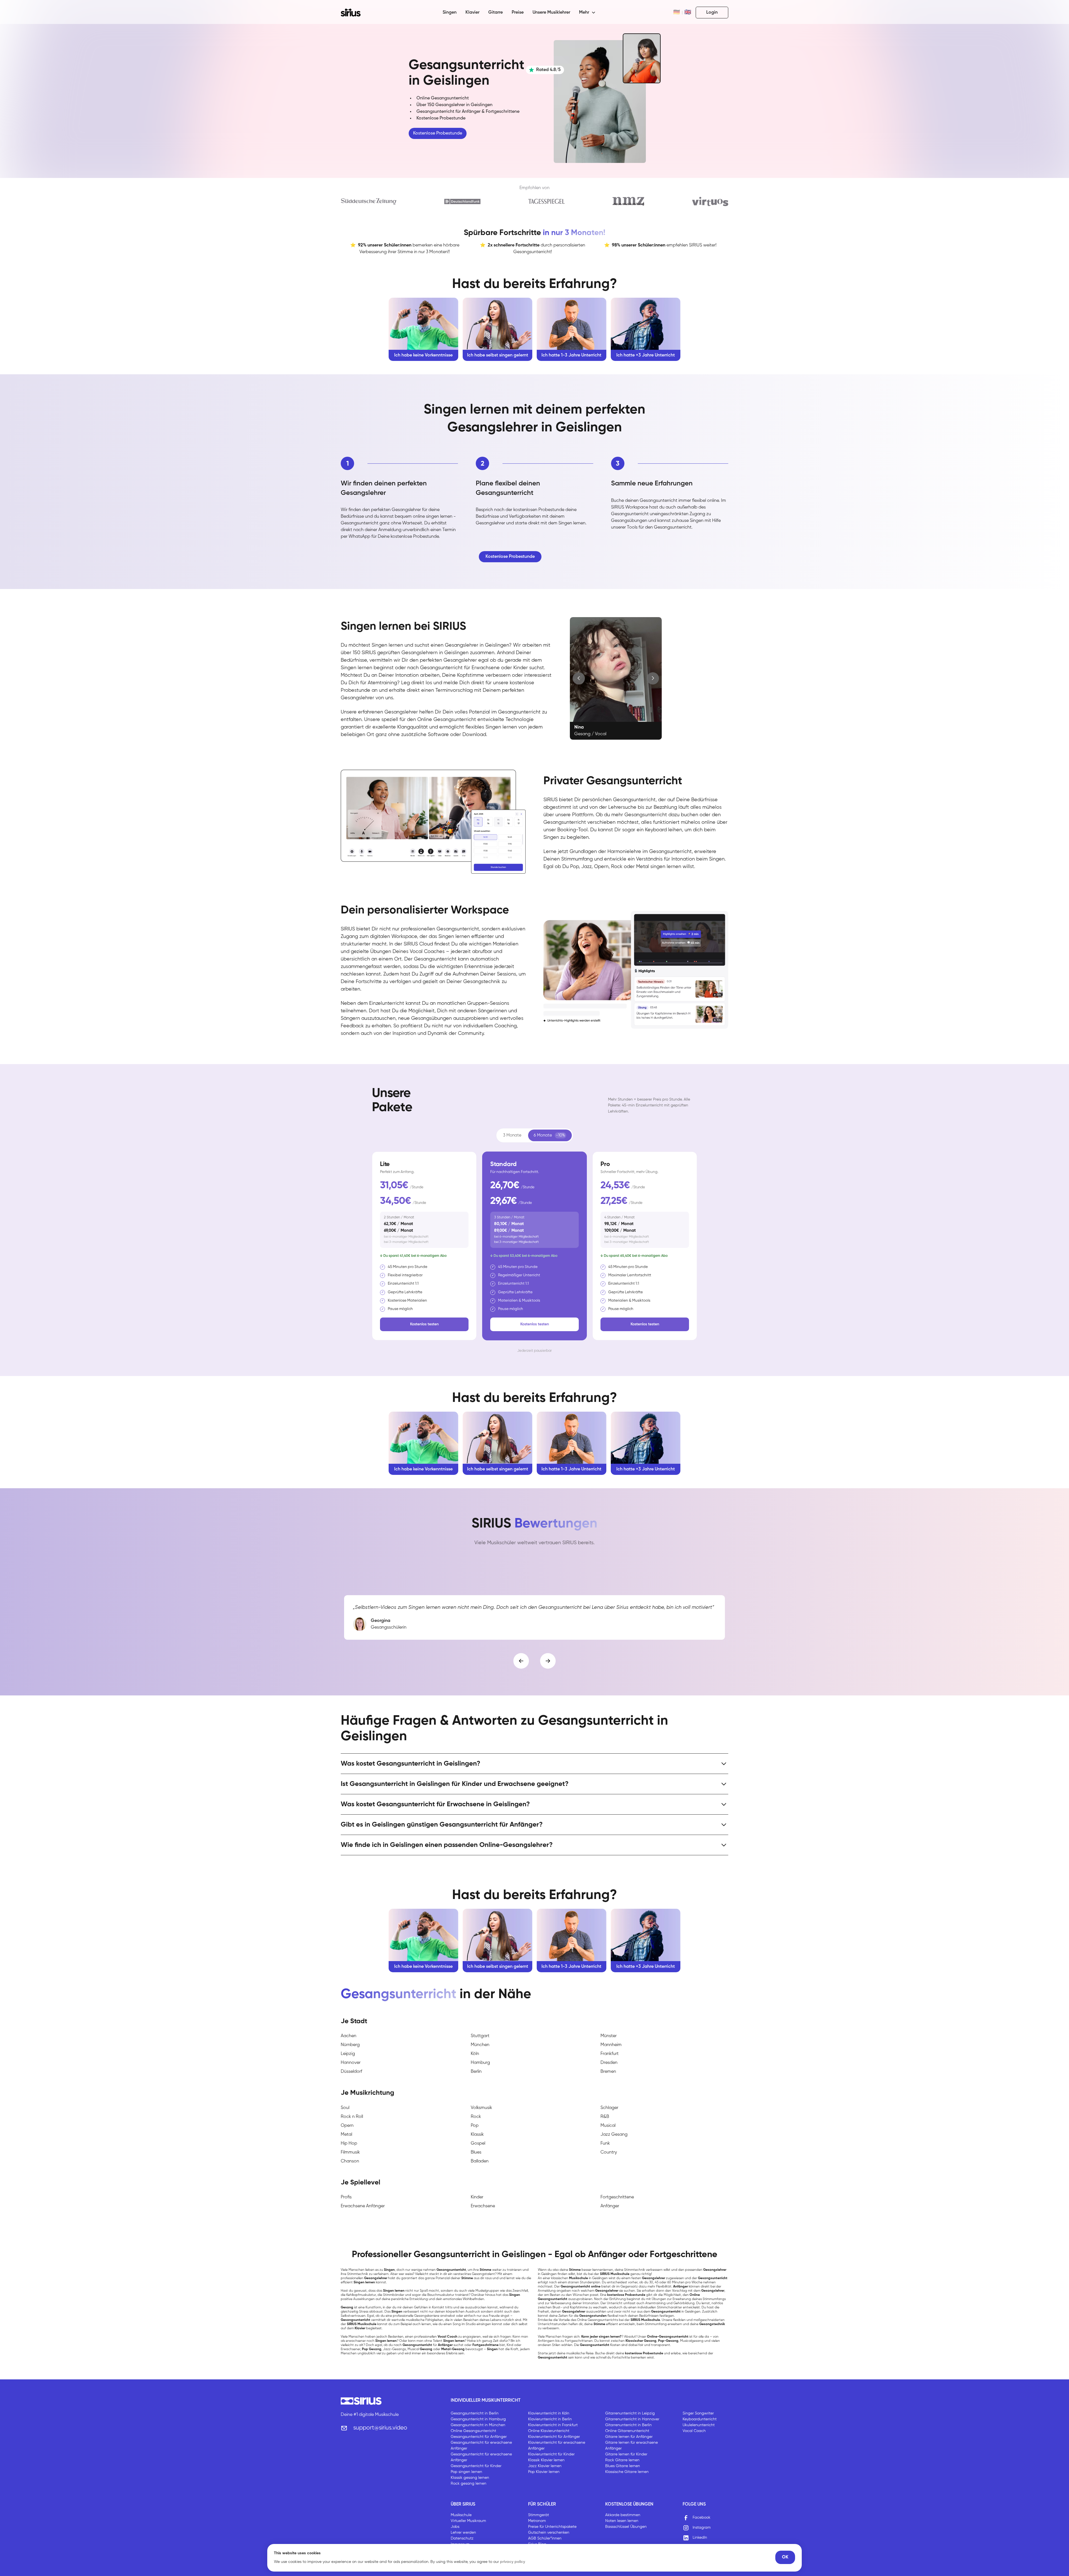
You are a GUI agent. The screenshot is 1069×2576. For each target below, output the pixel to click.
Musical (608, 2126)
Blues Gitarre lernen (623, 2466)
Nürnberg (350, 2045)
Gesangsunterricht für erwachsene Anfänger (481, 2446)
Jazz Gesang (614, 2135)
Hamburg (480, 2063)
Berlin (476, 2072)
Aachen (349, 2036)
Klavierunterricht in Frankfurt (553, 2425)
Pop (475, 2126)
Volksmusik (481, 2108)
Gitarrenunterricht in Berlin (628, 2425)
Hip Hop (349, 2144)
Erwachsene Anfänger (363, 2206)
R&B (605, 2117)
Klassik (477, 2135)
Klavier (472, 13)
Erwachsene (483, 2206)
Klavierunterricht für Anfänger (554, 2437)
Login (712, 13)
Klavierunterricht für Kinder (551, 2454)
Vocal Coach (694, 2431)
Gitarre (496, 13)
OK (785, 2557)
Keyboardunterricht (700, 2419)
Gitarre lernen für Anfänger (629, 2437)
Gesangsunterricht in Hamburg (478, 2419)
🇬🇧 (688, 13)
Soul (345, 2108)
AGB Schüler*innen (545, 2538)
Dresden (609, 2063)
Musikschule (461, 2515)
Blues (476, 2152)
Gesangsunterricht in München (478, 2425)
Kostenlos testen (424, 1324)
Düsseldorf (351, 2072)
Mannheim (611, 2045)
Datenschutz (462, 2538)
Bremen (608, 2072)
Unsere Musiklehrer (551, 13)
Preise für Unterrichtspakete (552, 2527)
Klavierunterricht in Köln (549, 2413)
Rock (476, 2117)
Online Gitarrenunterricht (627, 2431)
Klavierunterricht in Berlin (550, 2419)
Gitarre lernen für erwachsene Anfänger (632, 2446)
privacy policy (513, 2562)
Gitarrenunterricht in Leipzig (630, 2413)
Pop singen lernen (466, 2472)
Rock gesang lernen (469, 2484)
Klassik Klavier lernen (546, 2460)
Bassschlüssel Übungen (626, 2527)
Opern (347, 2126)
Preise (518, 13)
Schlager (609, 2108)
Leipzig (348, 2054)
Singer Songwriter (698, 2413)
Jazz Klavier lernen (545, 2466)
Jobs (455, 2527)
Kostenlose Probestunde (438, 133)
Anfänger (610, 2206)
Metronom (537, 2521)
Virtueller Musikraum (468, 2521)
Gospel (478, 2144)
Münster (609, 2036)
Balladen (480, 2161)
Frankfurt (610, 2054)
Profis (346, 2197)
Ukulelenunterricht (699, 2425)
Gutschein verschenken (549, 2533)
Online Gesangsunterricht (473, 2431)
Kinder (477, 2197)
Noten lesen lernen (622, 2521)
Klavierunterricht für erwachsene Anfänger (557, 2446)
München (480, 2045)
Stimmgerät (539, 2515)
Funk (605, 2144)
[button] (587, 13)
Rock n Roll (352, 2117)
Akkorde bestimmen (623, 2515)
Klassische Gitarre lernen (627, 2472)
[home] (354, 13)
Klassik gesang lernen (470, 2478)
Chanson (350, 2161)
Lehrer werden (463, 2533)
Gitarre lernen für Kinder (626, 2454)
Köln (475, 2054)
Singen (450, 13)
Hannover (351, 2063)
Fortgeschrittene (617, 2197)
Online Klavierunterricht (549, 2431)
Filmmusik (350, 2152)
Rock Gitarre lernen (622, 2460)
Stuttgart (480, 2036)
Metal (346, 2135)
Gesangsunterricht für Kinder (476, 2466)
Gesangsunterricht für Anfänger (479, 2437)
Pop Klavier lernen (544, 2472)
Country (609, 2152)
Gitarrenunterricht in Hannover (632, 2419)
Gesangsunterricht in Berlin (475, 2413)
